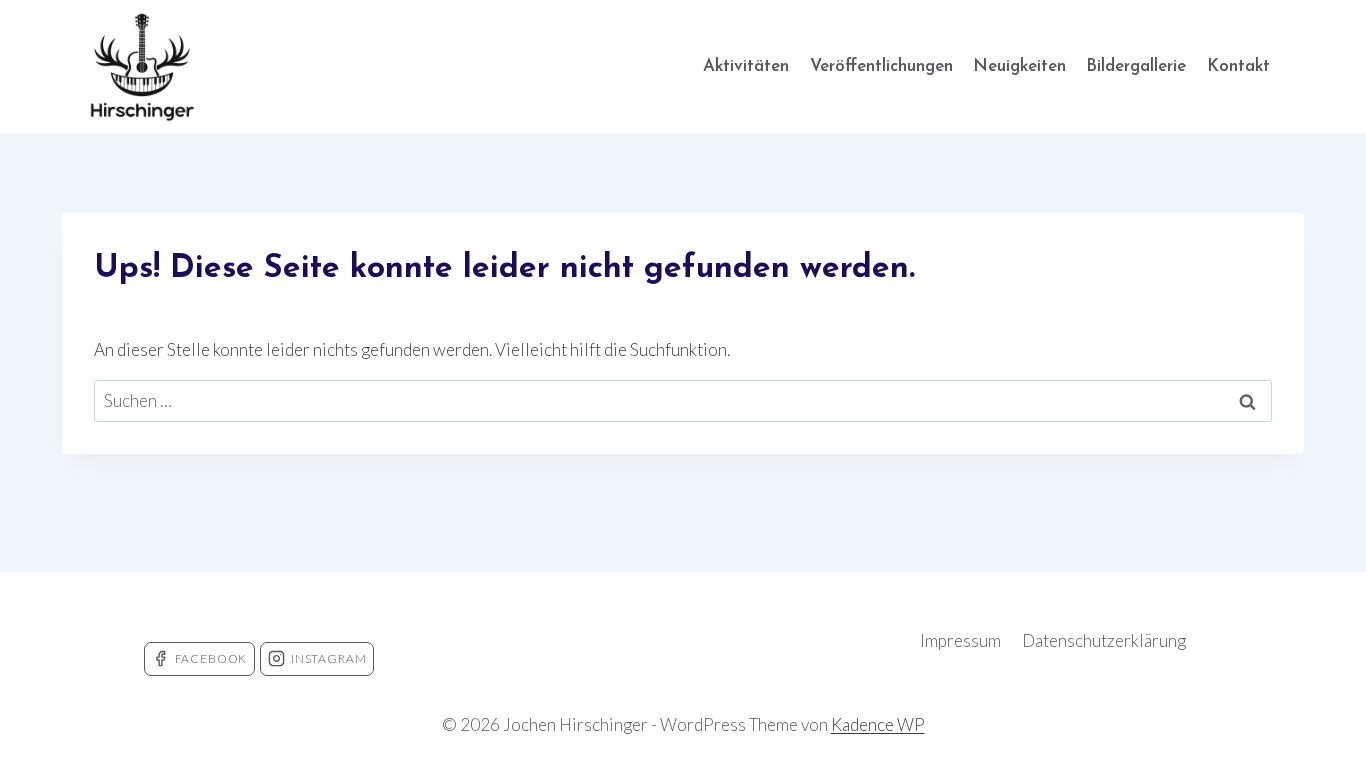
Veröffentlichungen (881, 66)
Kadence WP (878, 724)
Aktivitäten (746, 66)
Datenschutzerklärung (1104, 640)
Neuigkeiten (1019, 66)
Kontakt (1238, 66)
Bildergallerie (1136, 66)
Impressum (960, 640)
